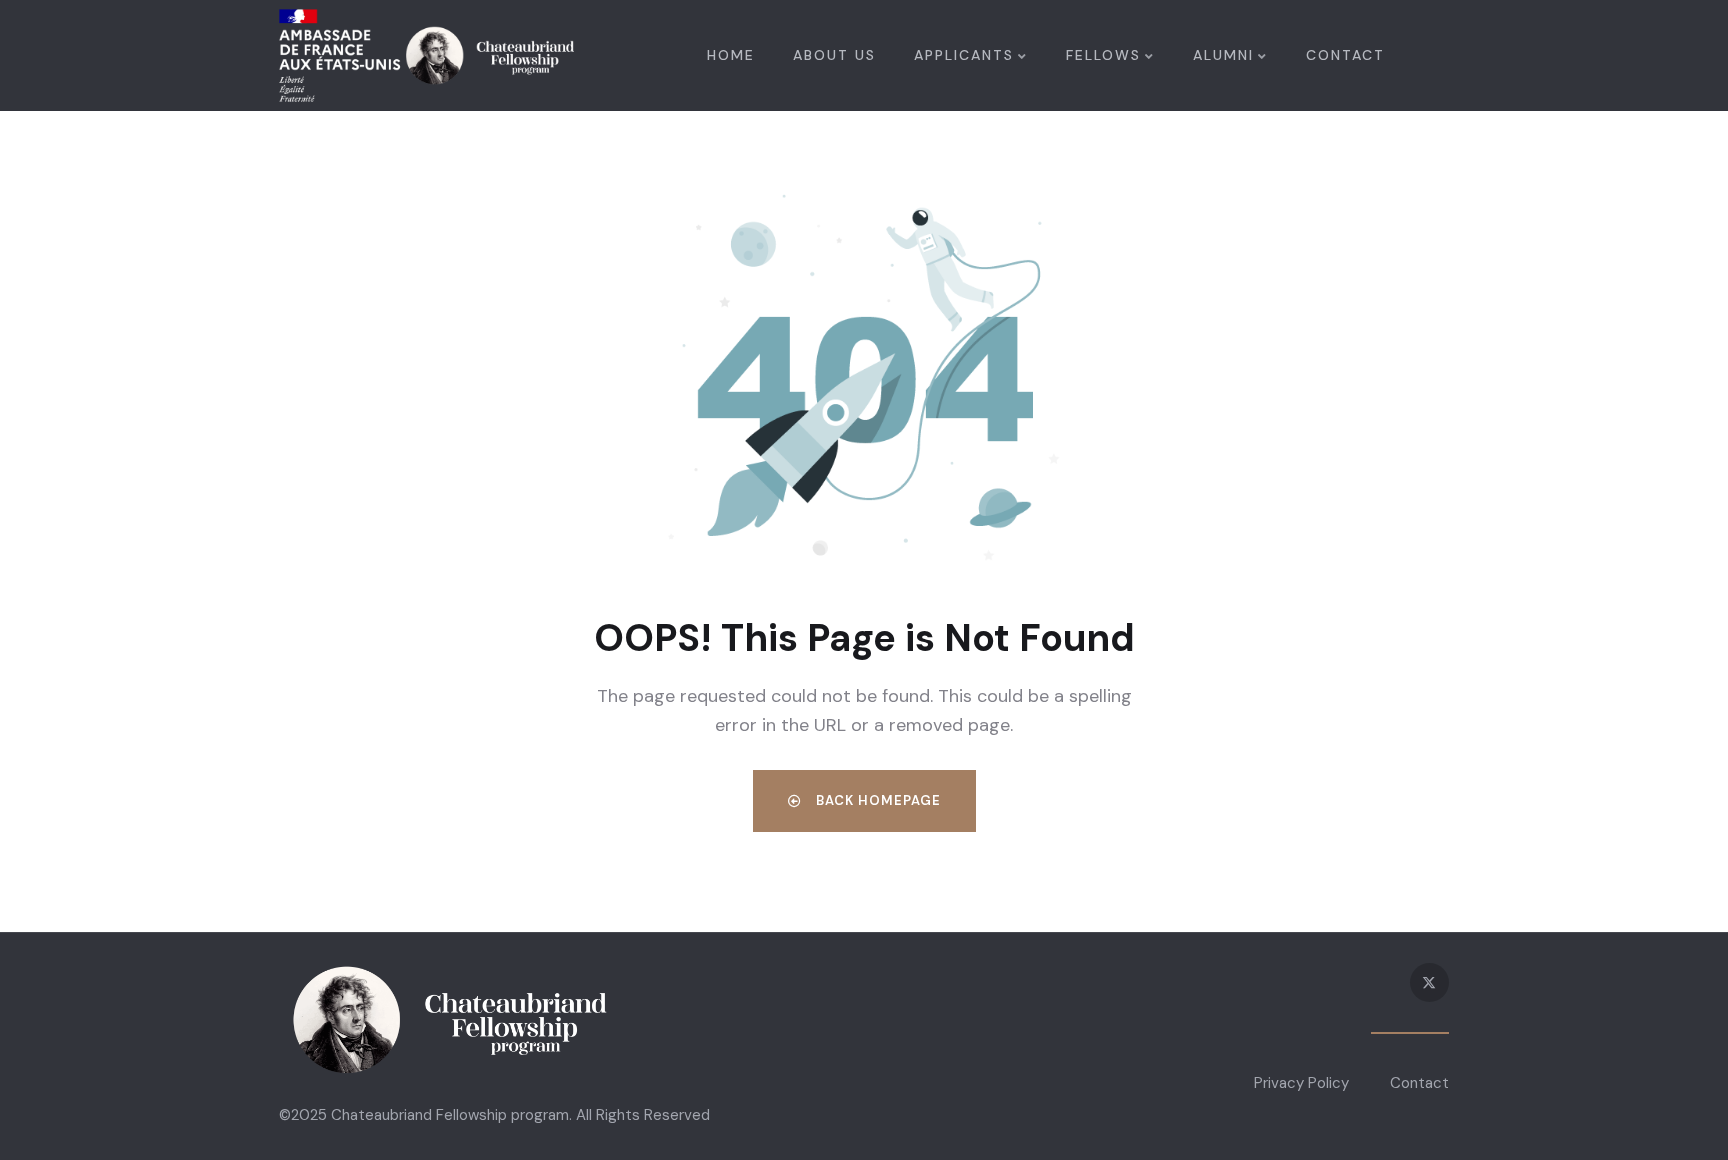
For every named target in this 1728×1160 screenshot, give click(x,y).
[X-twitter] (1429, 982)
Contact (1419, 1083)
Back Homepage (876, 800)
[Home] (426, 55)
